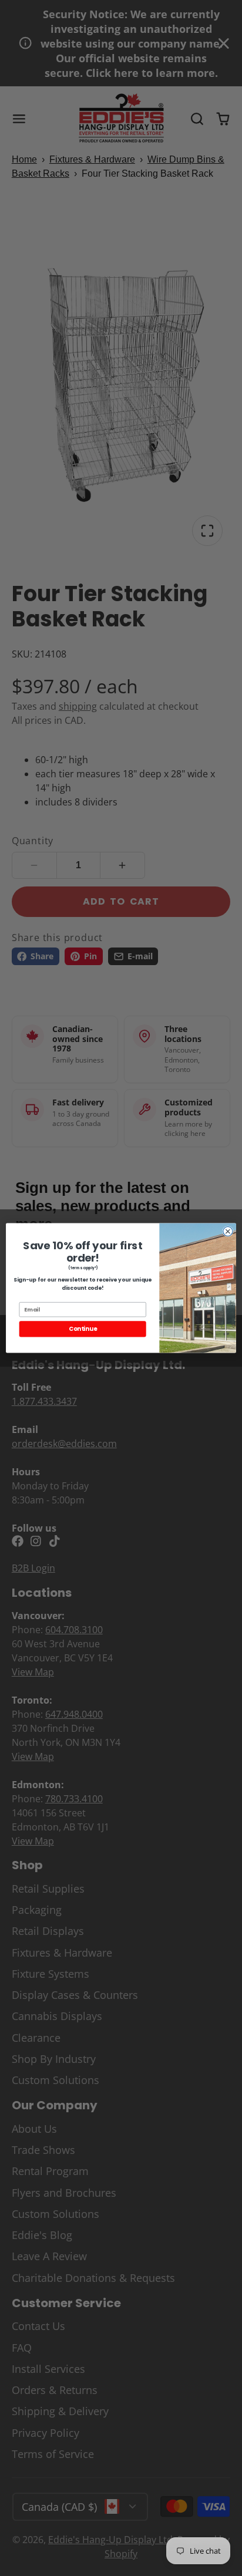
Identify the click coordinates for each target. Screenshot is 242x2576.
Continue (83, 1329)
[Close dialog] (228, 1231)
